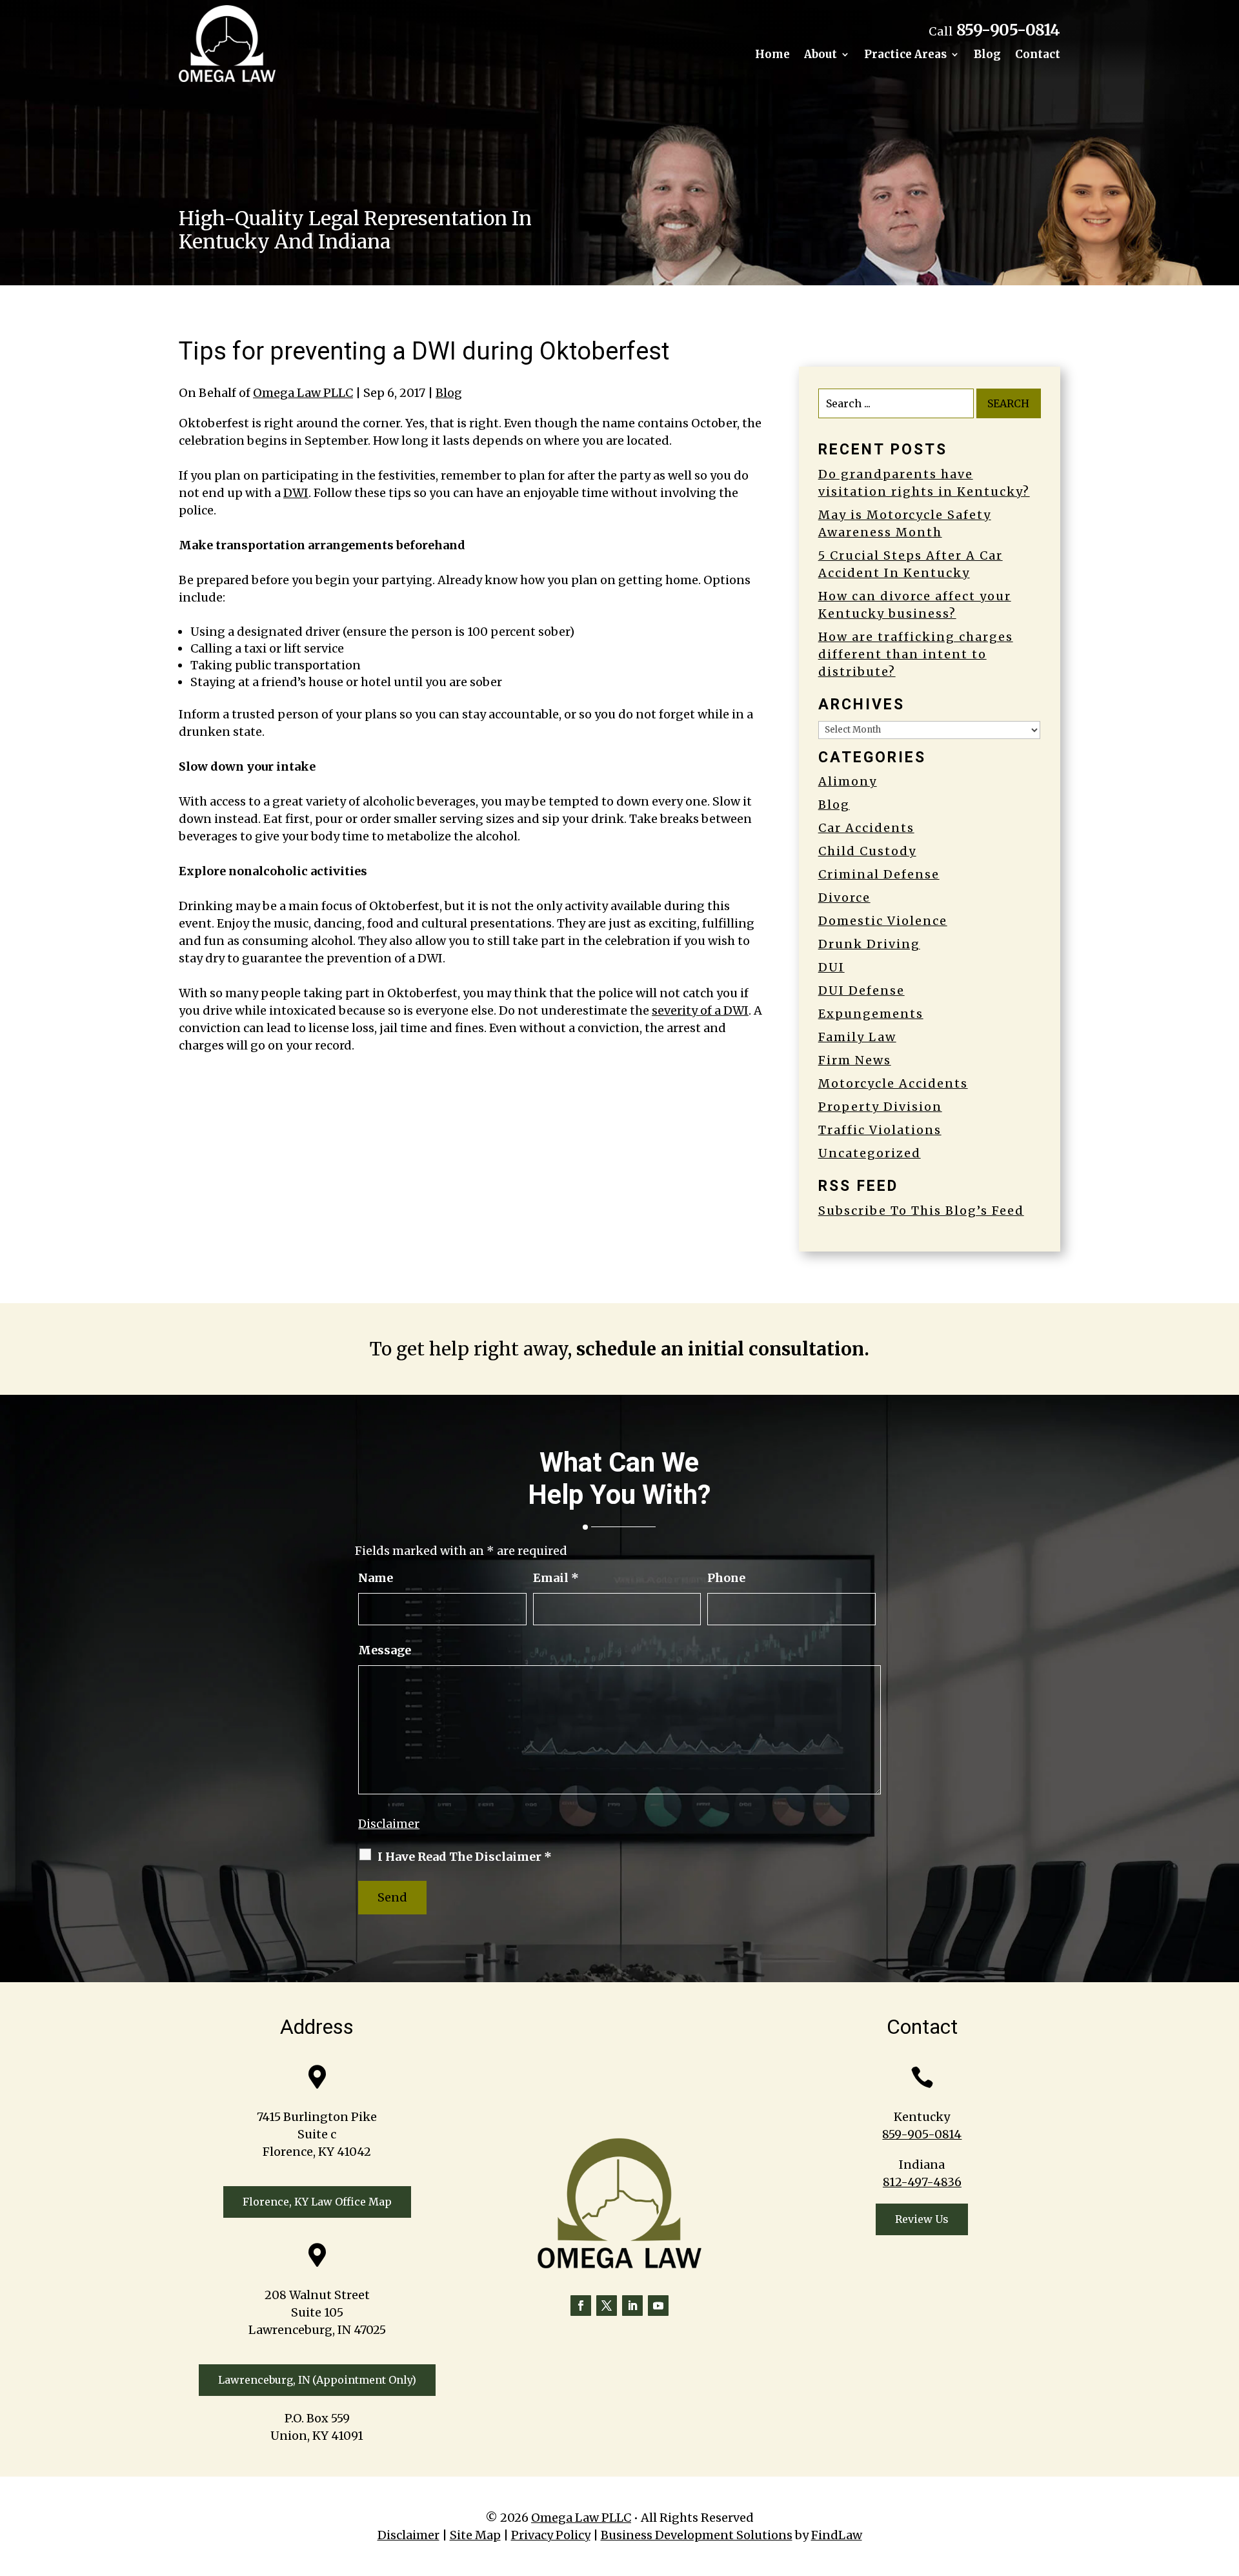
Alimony (848, 781)
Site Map (475, 2535)
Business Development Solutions (697, 2535)
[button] (1226, 2482)
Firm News (855, 1060)
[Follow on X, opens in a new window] (607, 2306)
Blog (987, 56)
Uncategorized (870, 1153)
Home (772, 56)
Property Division (880, 1107)
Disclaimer (389, 1824)
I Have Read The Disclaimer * (465, 1857)
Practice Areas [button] (905, 56)
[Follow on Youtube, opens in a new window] (658, 2306)
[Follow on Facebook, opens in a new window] (581, 2306)
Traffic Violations (880, 1130)
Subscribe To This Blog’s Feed (921, 1211)
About (821, 56)
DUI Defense (861, 990)
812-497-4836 (922, 2182)
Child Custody (867, 851)
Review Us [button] (922, 2219)
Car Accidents (866, 828)
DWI (296, 493)
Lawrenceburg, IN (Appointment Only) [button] (317, 2380)
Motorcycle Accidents (893, 1083)
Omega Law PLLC (303, 393)
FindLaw (837, 2535)
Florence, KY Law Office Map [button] (317, 2202)
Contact (1038, 56)
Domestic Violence (883, 921)
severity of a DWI (700, 1010)
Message (385, 1650)
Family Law (857, 1037)
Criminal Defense (879, 874)
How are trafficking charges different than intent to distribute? (916, 654)
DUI (831, 967)
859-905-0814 (1008, 30)
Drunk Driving (869, 944)
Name (376, 1578)
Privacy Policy (551, 2535)
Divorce (844, 898)
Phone (726, 1578)
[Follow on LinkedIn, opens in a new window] (632, 2306)
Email (556, 1578)
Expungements (871, 1014)
